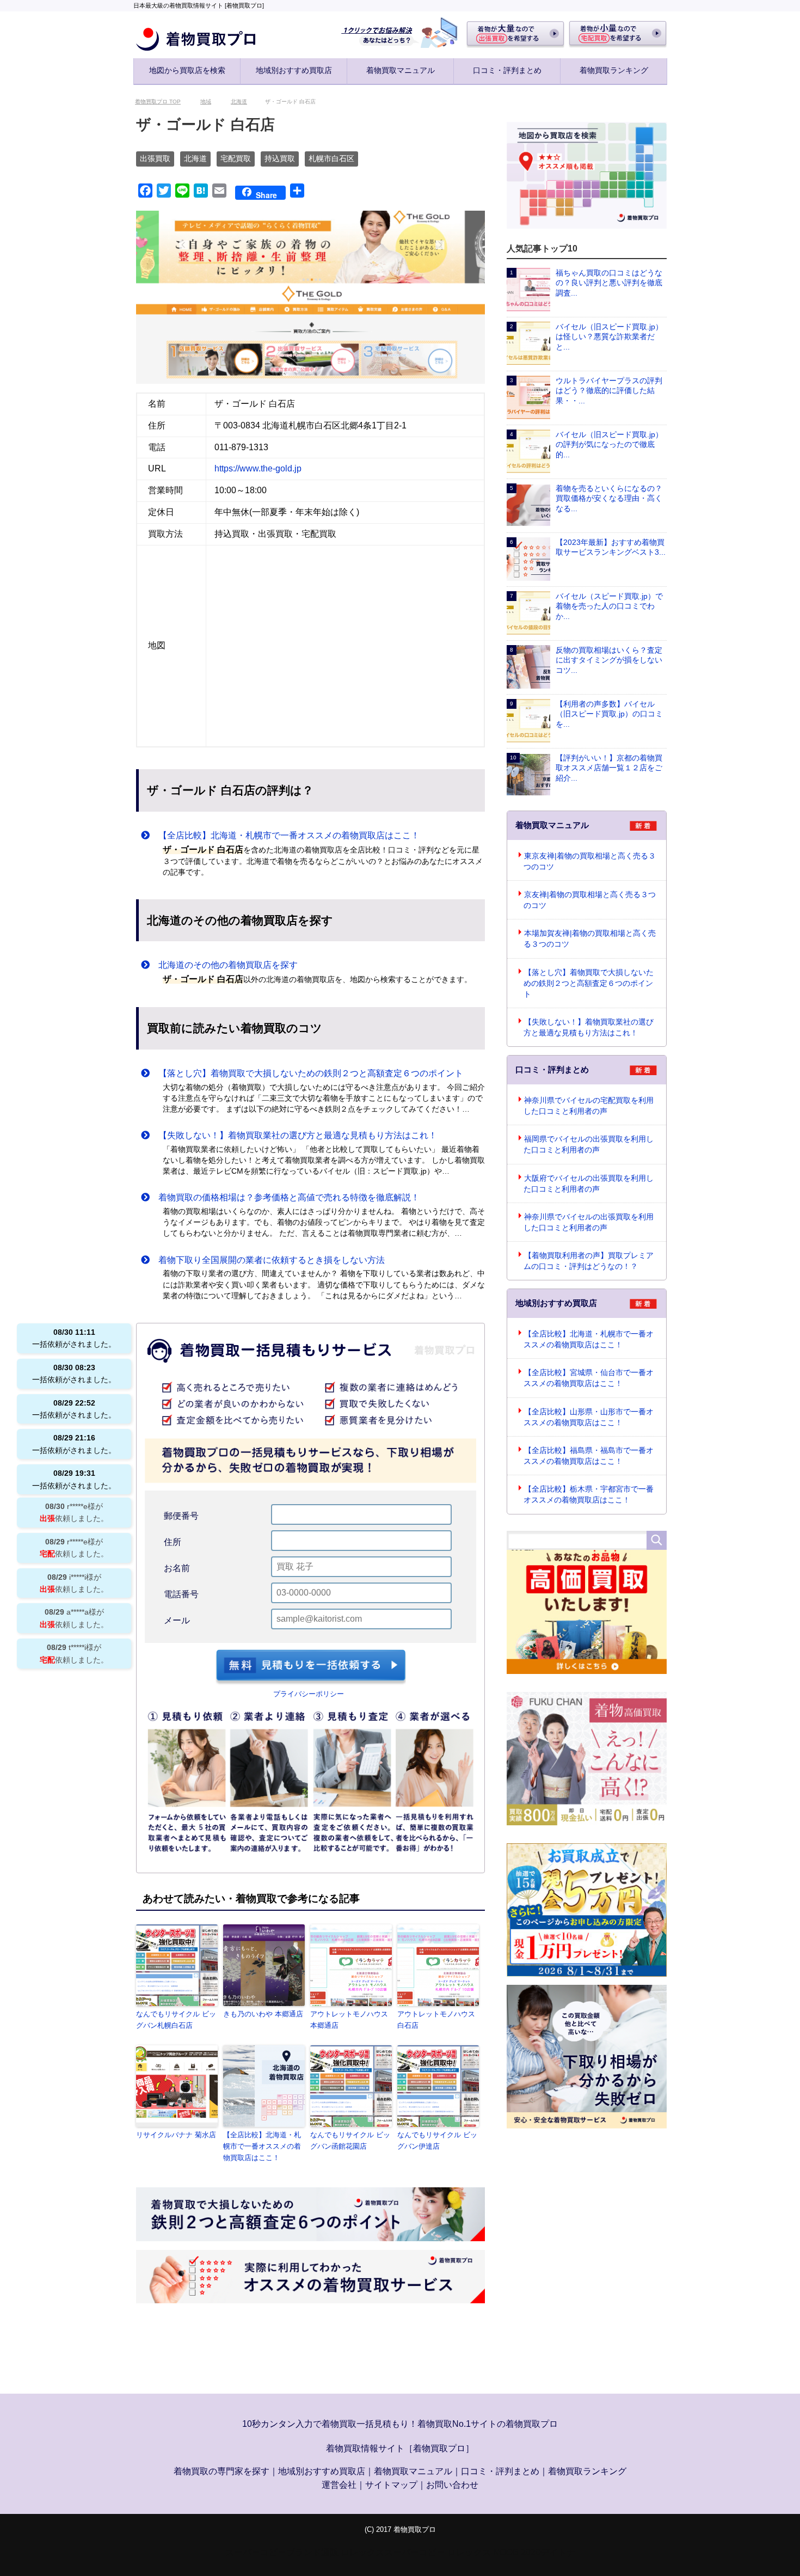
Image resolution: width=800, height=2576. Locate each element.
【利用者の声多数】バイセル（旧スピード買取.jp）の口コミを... (609, 715)
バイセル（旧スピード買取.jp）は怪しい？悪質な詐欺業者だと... (609, 338)
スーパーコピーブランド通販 (282, 2553)
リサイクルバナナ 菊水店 (176, 2136)
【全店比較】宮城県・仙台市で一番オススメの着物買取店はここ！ (589, 1379)
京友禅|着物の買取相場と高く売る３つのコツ (590, 901)
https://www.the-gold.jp (258, 470)
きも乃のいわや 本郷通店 (263, 2015)
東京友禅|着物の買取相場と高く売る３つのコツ (590, 862)
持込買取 (280, 160)
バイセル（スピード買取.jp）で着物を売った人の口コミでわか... (609, 607)
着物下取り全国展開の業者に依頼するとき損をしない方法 (267, 1261)
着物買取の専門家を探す (221, 2472)
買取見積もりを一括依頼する (311, 1668)
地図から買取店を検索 (187, 70)
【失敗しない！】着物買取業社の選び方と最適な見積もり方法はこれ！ (293, 1136)
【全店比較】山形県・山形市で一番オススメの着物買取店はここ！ (589, 1418)
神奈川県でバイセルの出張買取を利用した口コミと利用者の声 (589, 1223)
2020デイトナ (548, 2553)
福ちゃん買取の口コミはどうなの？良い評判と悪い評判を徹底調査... (609, 284)
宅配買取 (236, 160)
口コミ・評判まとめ (507, 70)
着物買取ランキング (614, 70)
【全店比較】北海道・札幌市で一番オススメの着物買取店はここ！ (285, 836)
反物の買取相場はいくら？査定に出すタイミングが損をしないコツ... (609, 661)
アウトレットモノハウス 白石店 (436, 2021)
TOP (164, 103)
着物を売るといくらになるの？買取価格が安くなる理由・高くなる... (609, 499)
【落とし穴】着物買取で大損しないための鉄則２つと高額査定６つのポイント (306, 1074)
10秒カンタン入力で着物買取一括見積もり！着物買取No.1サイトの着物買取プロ (400, 2425)
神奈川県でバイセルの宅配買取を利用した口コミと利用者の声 (589, 1107)
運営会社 (339, 2486)
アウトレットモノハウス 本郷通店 (349, 2021)
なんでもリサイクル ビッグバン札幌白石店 (176, 2021)
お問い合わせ (452, 2486)
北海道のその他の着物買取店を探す (224, 966)
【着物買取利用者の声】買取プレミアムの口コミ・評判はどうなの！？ (589, 1262)
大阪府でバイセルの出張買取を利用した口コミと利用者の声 (589, 1185)
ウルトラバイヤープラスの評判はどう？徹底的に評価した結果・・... (609, 392)
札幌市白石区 (331, 160)
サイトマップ (391, 2486)
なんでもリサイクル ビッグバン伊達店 (437, 2142)
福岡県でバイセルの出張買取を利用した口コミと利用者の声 (589, 1145)
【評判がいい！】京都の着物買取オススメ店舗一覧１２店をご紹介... (609, 769)
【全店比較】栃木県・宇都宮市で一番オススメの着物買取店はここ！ (589, 1495)
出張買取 (155, 160)
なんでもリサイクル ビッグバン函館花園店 (350, 2142)
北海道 (195, 160)
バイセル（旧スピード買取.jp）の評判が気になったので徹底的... (609, 446)
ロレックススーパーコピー (393, 2553)
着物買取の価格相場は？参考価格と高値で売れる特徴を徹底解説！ (285, 1198)
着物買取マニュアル (401, 70)
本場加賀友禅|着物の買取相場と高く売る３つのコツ (590, 940)
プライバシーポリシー (309, 1695)
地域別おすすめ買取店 (294, 70)
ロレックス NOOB (483, 2553)
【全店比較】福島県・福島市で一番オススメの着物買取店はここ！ (589, 1457)
